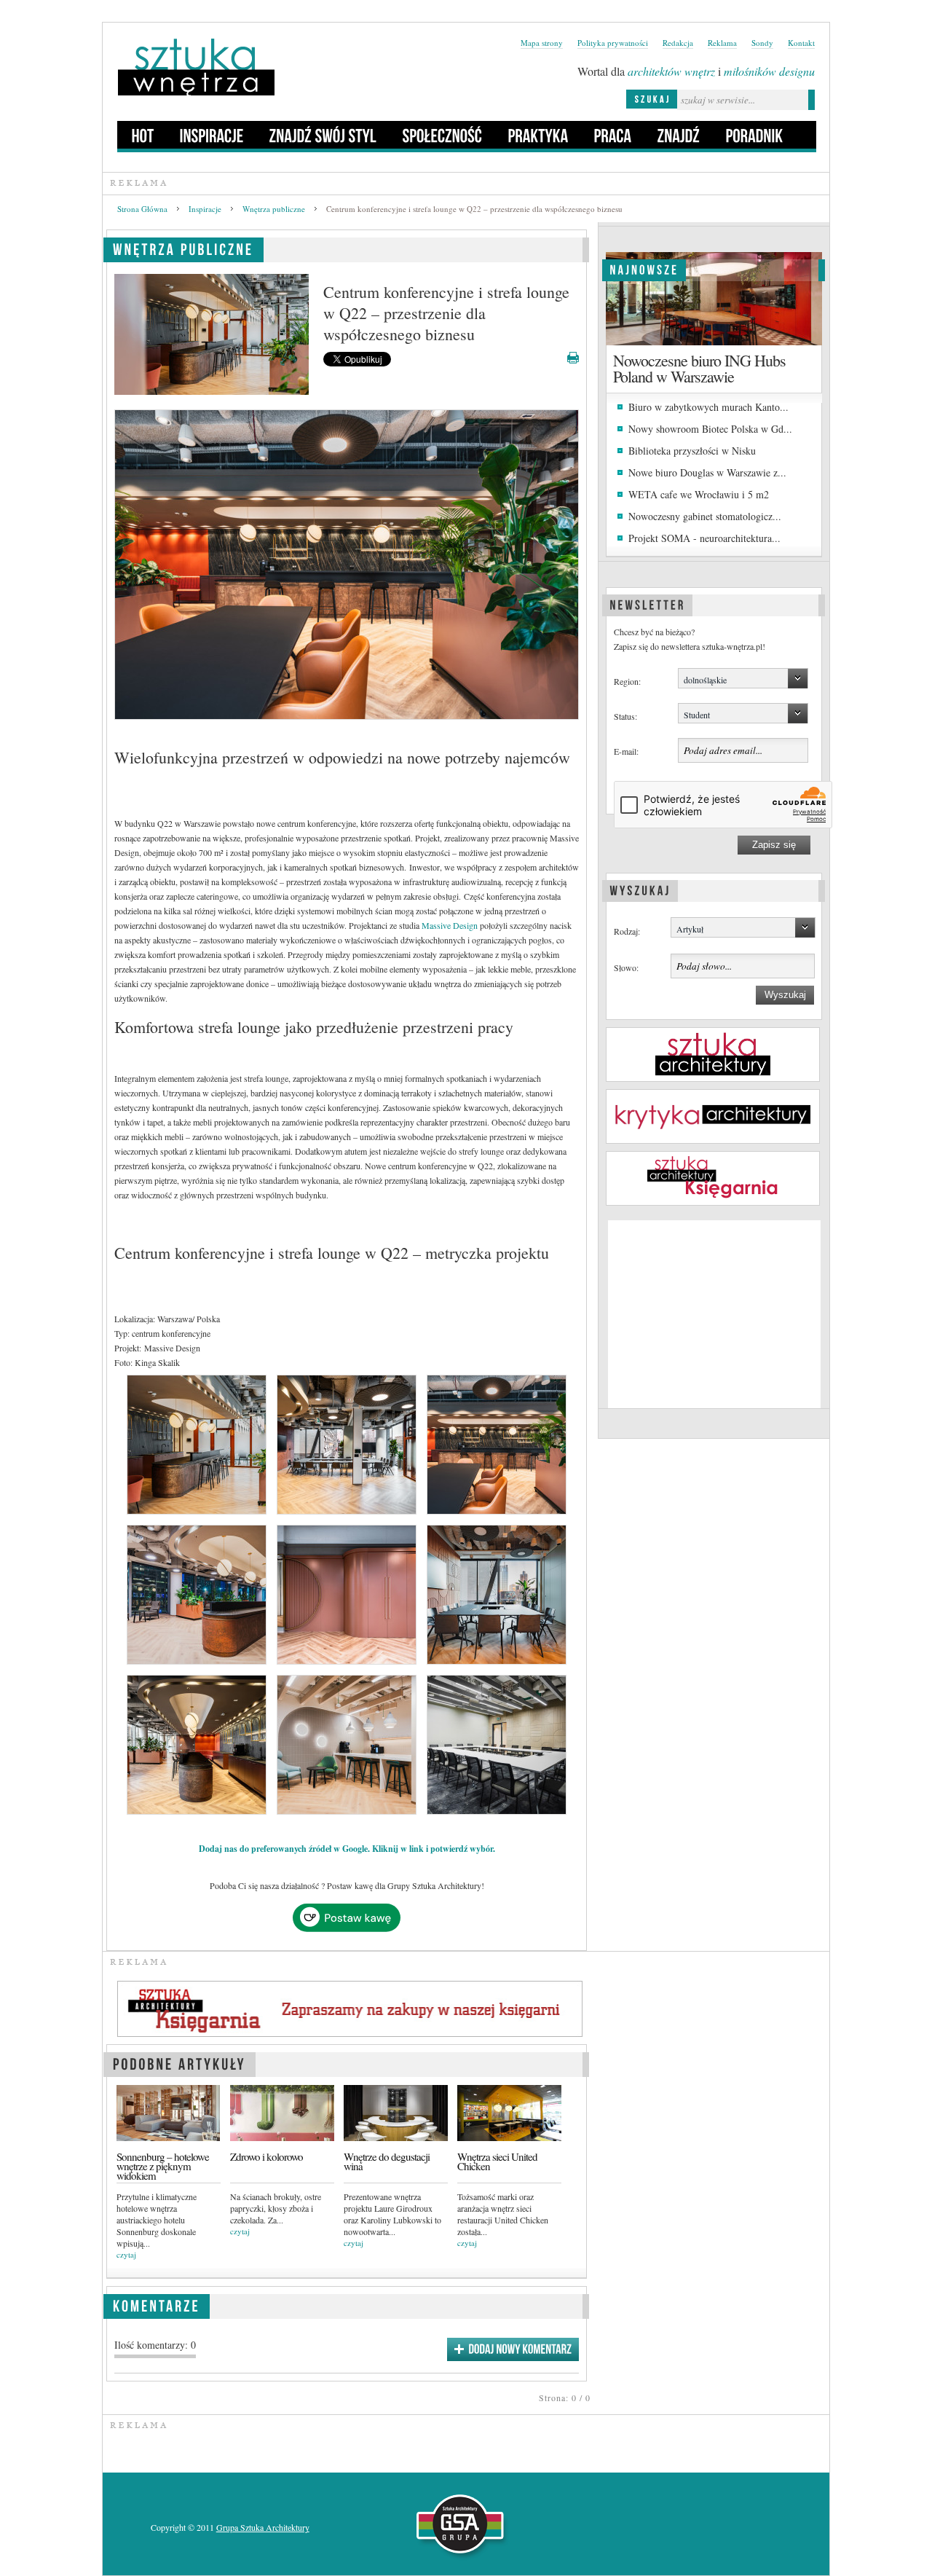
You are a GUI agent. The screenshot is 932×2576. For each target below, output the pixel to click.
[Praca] (613, 135)
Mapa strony (542, 43)
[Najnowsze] (644, 268)
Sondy (762, 43)
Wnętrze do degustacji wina (387, 2161)
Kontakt (801, 43)
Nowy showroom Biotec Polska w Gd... (710, 429)
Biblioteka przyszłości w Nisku (692, 451)
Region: (627, 681)
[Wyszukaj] (640, 889)
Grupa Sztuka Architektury (263, 2527)
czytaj (126, 2254)
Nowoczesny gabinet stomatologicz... (705, 516)
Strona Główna (142, 209)
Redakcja (678, 43)
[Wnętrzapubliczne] (183, 247)
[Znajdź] (679, 135)
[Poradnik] (755, 135)
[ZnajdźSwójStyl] (323, 135)
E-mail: (626, 751)
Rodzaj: (627, 931)
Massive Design (450, 925)
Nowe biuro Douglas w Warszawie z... (707, 472)
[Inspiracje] (212, 135)
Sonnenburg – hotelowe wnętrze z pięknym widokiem (163, 2167)
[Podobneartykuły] (179, 2062)
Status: (625, 716)
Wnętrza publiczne (274, 209)
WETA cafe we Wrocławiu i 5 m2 (699, 494)
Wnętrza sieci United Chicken (497, 2161)
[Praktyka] (538, 135)
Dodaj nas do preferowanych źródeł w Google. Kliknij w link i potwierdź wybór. (347, 1849)
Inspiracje (205, 209)
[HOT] (143, 135)
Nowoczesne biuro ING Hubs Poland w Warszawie (699, 368)
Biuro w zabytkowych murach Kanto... (708, 407)
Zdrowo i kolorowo (266, 2157)
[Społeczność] (443, 135)
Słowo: (626, 967)
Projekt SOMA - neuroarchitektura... (704, 538)
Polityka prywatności (613, 43)
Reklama (722, 43)
